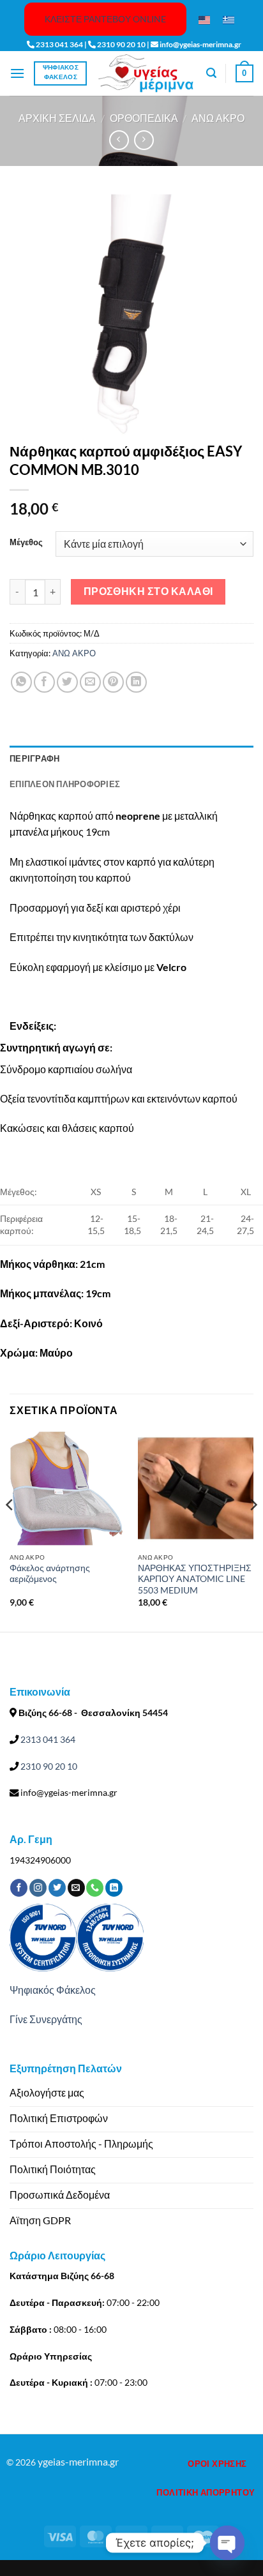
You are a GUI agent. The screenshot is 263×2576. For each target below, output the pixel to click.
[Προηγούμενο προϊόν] (144, 140)
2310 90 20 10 (48, 1766)
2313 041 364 (47, 1739)
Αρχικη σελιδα (57, 118)
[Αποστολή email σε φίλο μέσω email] (90, 682)
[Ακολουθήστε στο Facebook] (19, 1888)
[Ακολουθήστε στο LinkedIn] (114, 1888)
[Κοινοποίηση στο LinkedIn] (136, 682)
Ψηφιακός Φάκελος (53, 1990)
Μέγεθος (26, 543)
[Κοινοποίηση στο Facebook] (44, 682)
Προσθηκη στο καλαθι (148, 591)
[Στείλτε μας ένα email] (76, 1888)
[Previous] (10, 1530)
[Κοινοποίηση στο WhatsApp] (21, 682)
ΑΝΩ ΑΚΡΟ (218, 118)
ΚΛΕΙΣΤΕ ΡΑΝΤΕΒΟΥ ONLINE (105, 19)
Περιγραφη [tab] (34, 758)
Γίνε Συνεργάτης (46, 2019)
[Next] (253, 1530)
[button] (17, 73)
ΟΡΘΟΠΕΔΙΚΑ (144, 118)
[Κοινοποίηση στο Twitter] (67, 682)
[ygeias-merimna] (146, 73)
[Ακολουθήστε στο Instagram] (38, 1888)
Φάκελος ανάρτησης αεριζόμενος (50, 1574)
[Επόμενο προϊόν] (119, 140)
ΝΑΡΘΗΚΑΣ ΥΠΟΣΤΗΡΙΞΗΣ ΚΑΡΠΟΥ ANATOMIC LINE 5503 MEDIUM (195, 1579)
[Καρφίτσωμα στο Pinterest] (113, 682)
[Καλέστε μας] (95, 1888)
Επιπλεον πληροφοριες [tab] (65, 784)
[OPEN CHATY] (227, 2543)
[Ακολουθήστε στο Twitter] (57, 1888)
